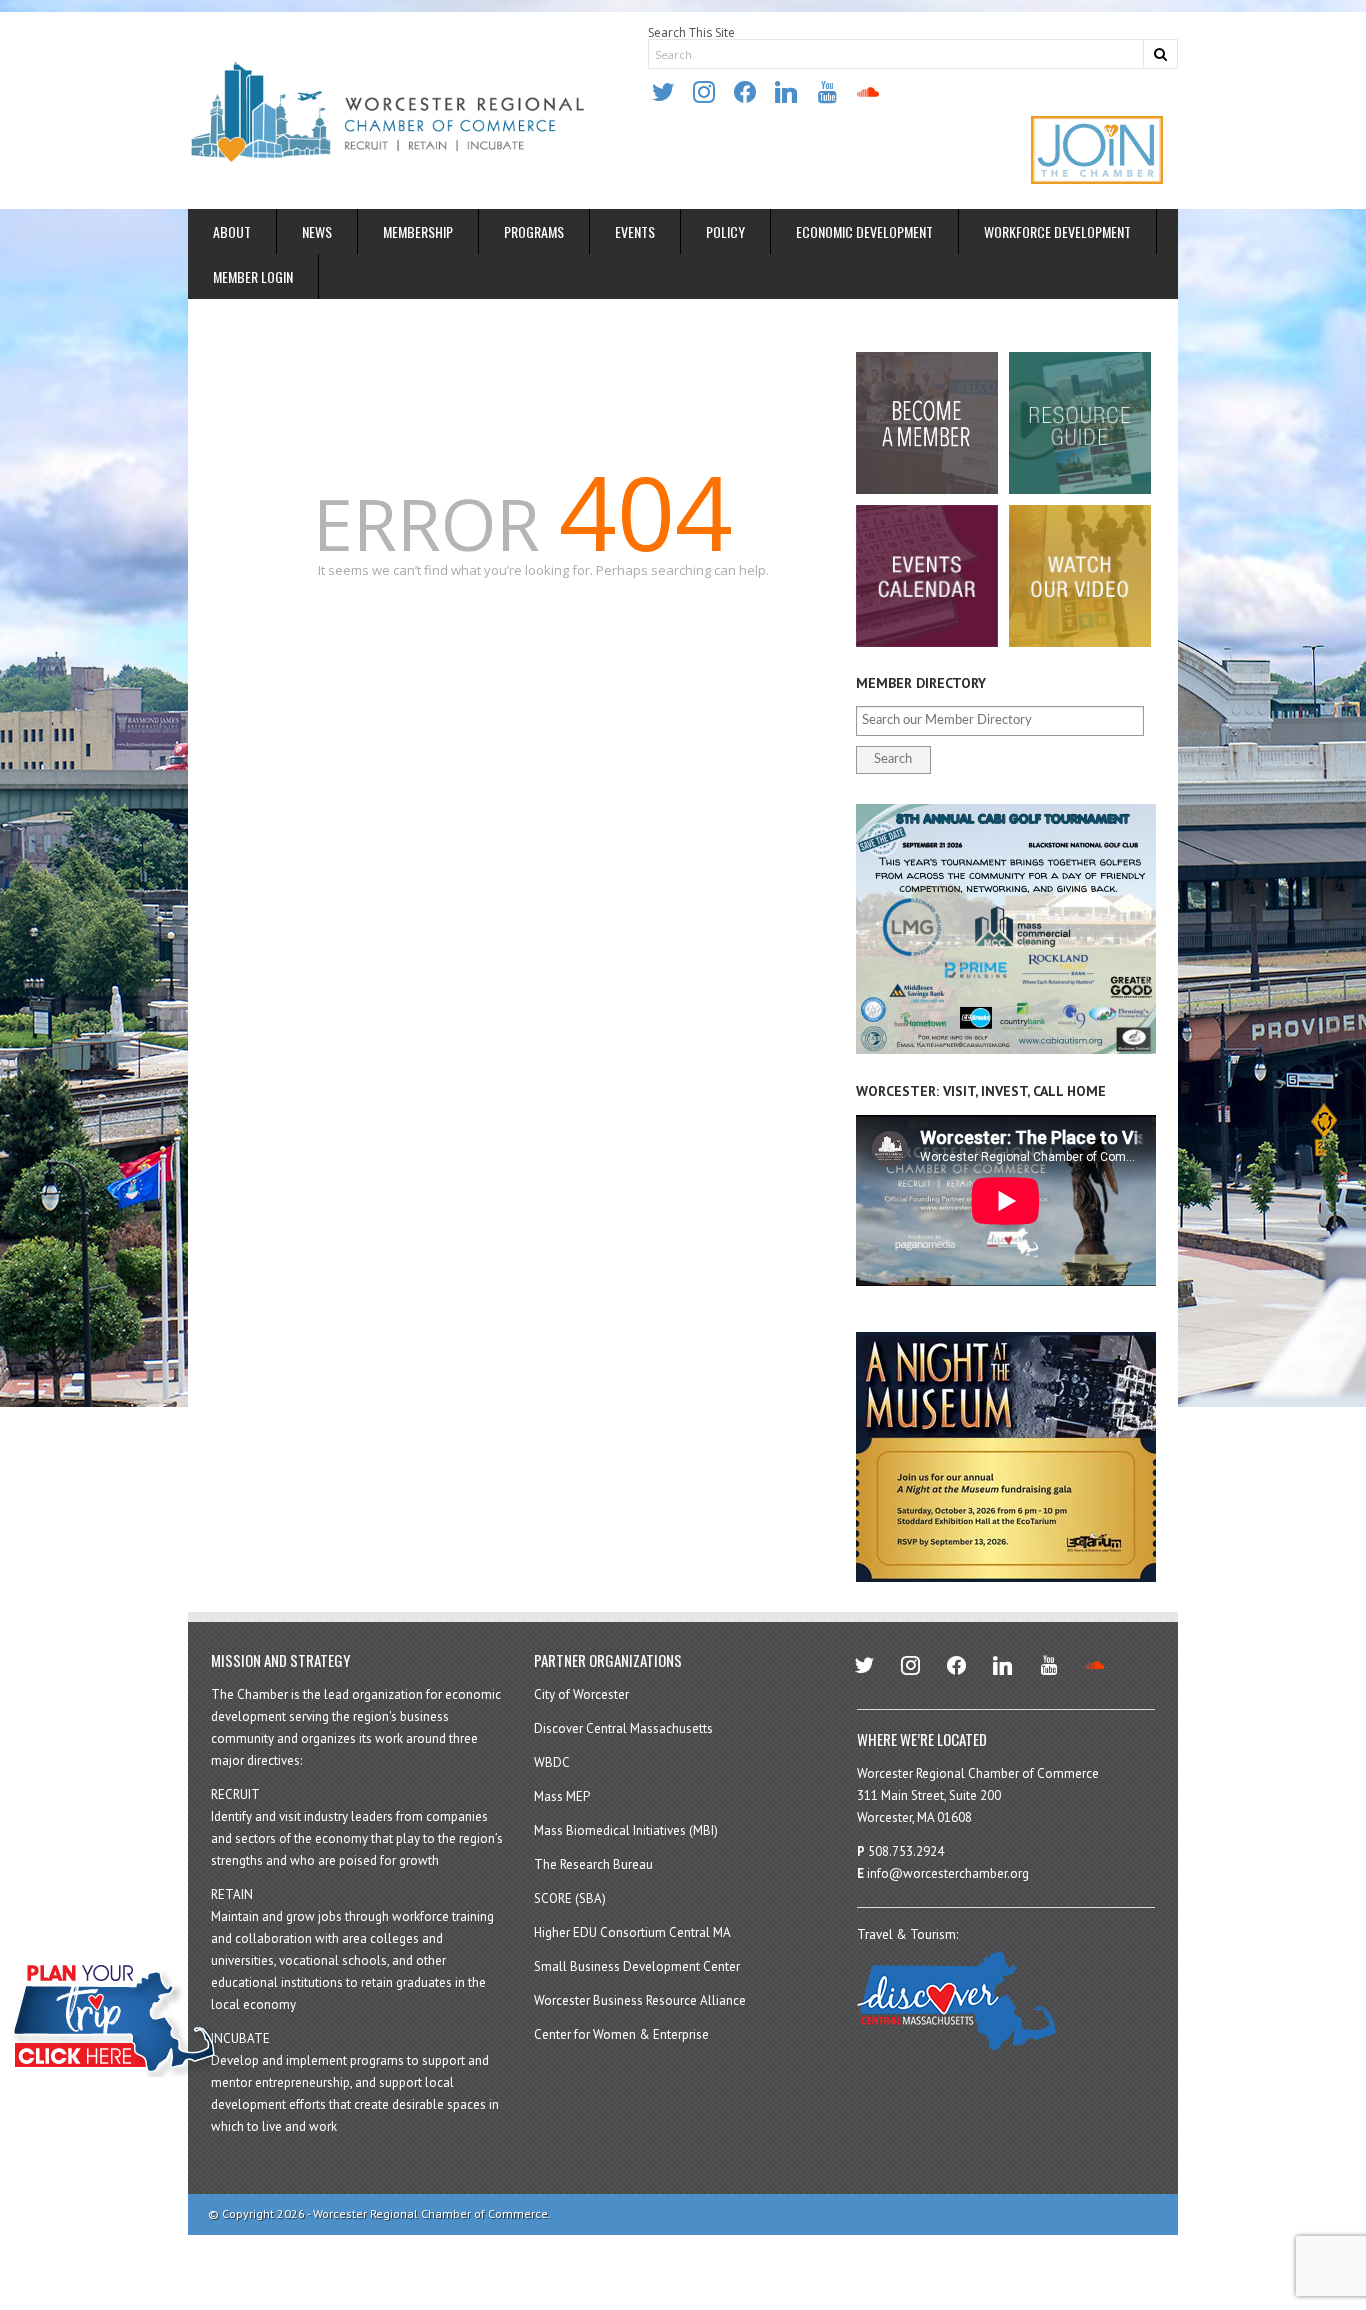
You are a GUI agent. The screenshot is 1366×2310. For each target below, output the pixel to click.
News (317, 231)
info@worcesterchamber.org (948, 1873)
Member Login (253, 276)
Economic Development (864, 231)
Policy (725, 231)
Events (635, 231)
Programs (534, 231)
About (232, 231)
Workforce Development (1057, 231)
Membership (418, 231)
